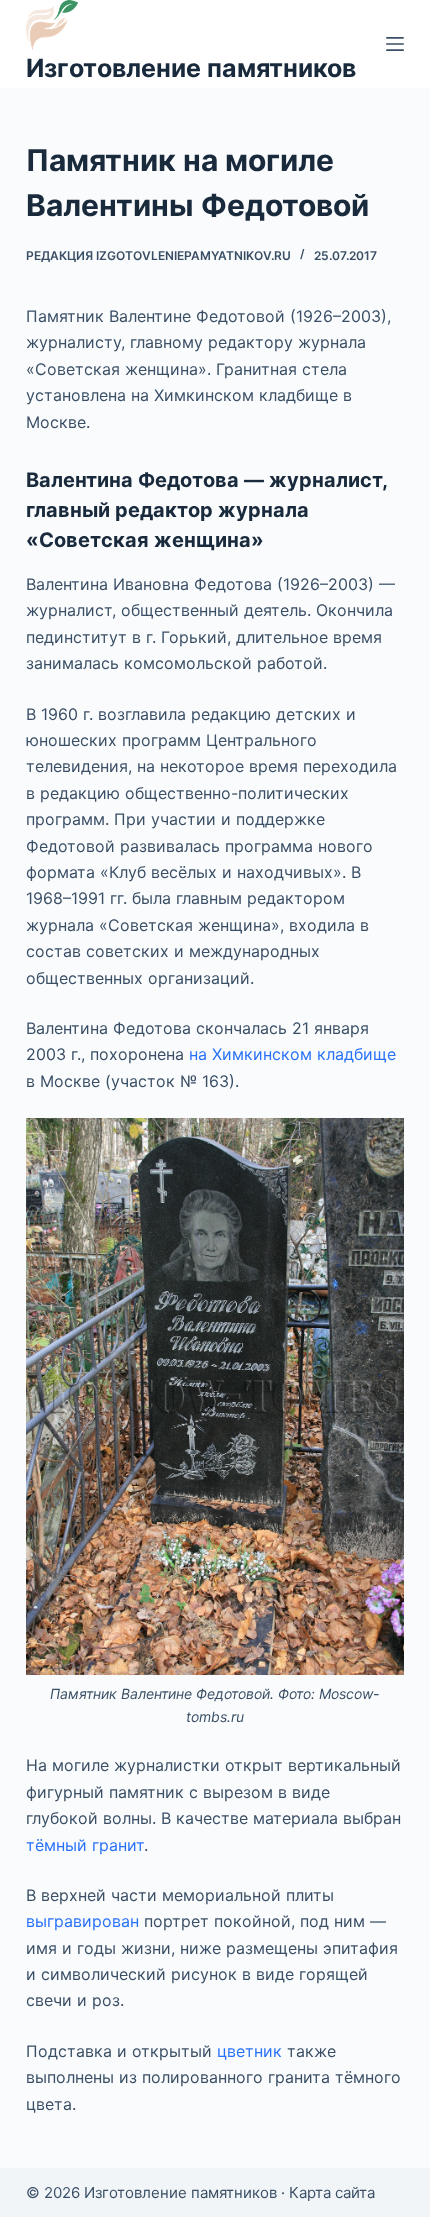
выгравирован (82, 1921)
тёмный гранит (85, 1845)
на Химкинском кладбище (292, 1054)
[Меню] (395, 44)
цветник (249, 2051)
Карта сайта (332, 2192)
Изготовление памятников (191, 68)
